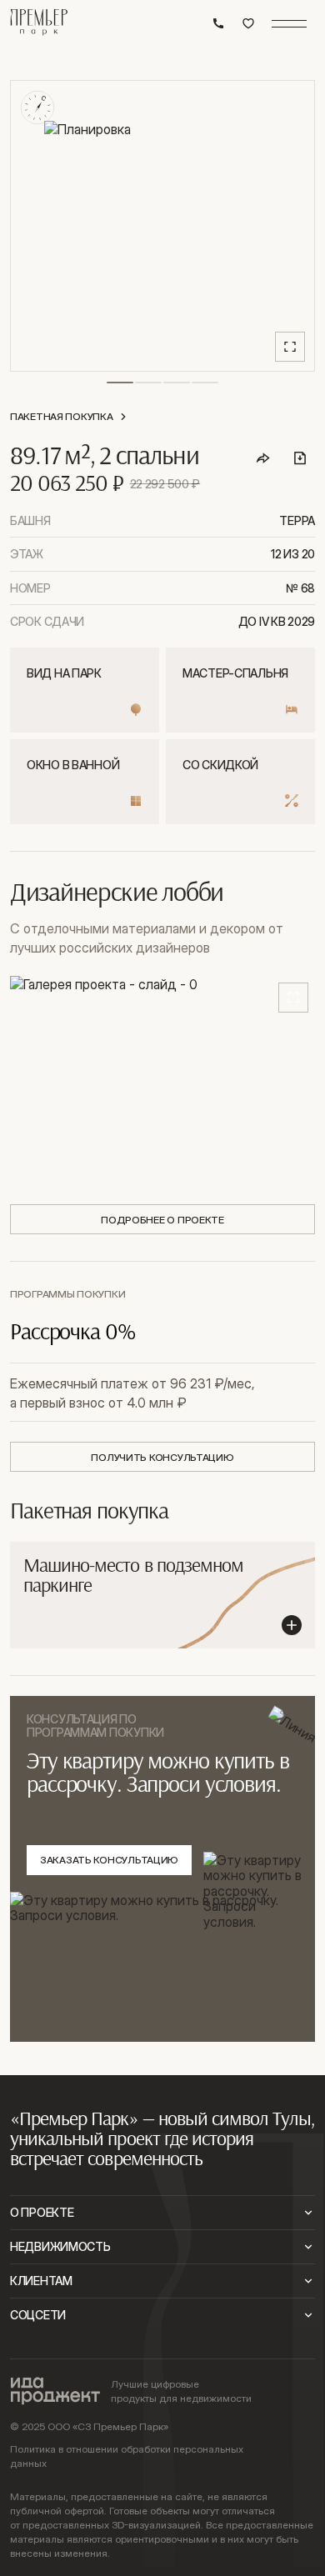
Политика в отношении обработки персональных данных (127, 2456)
